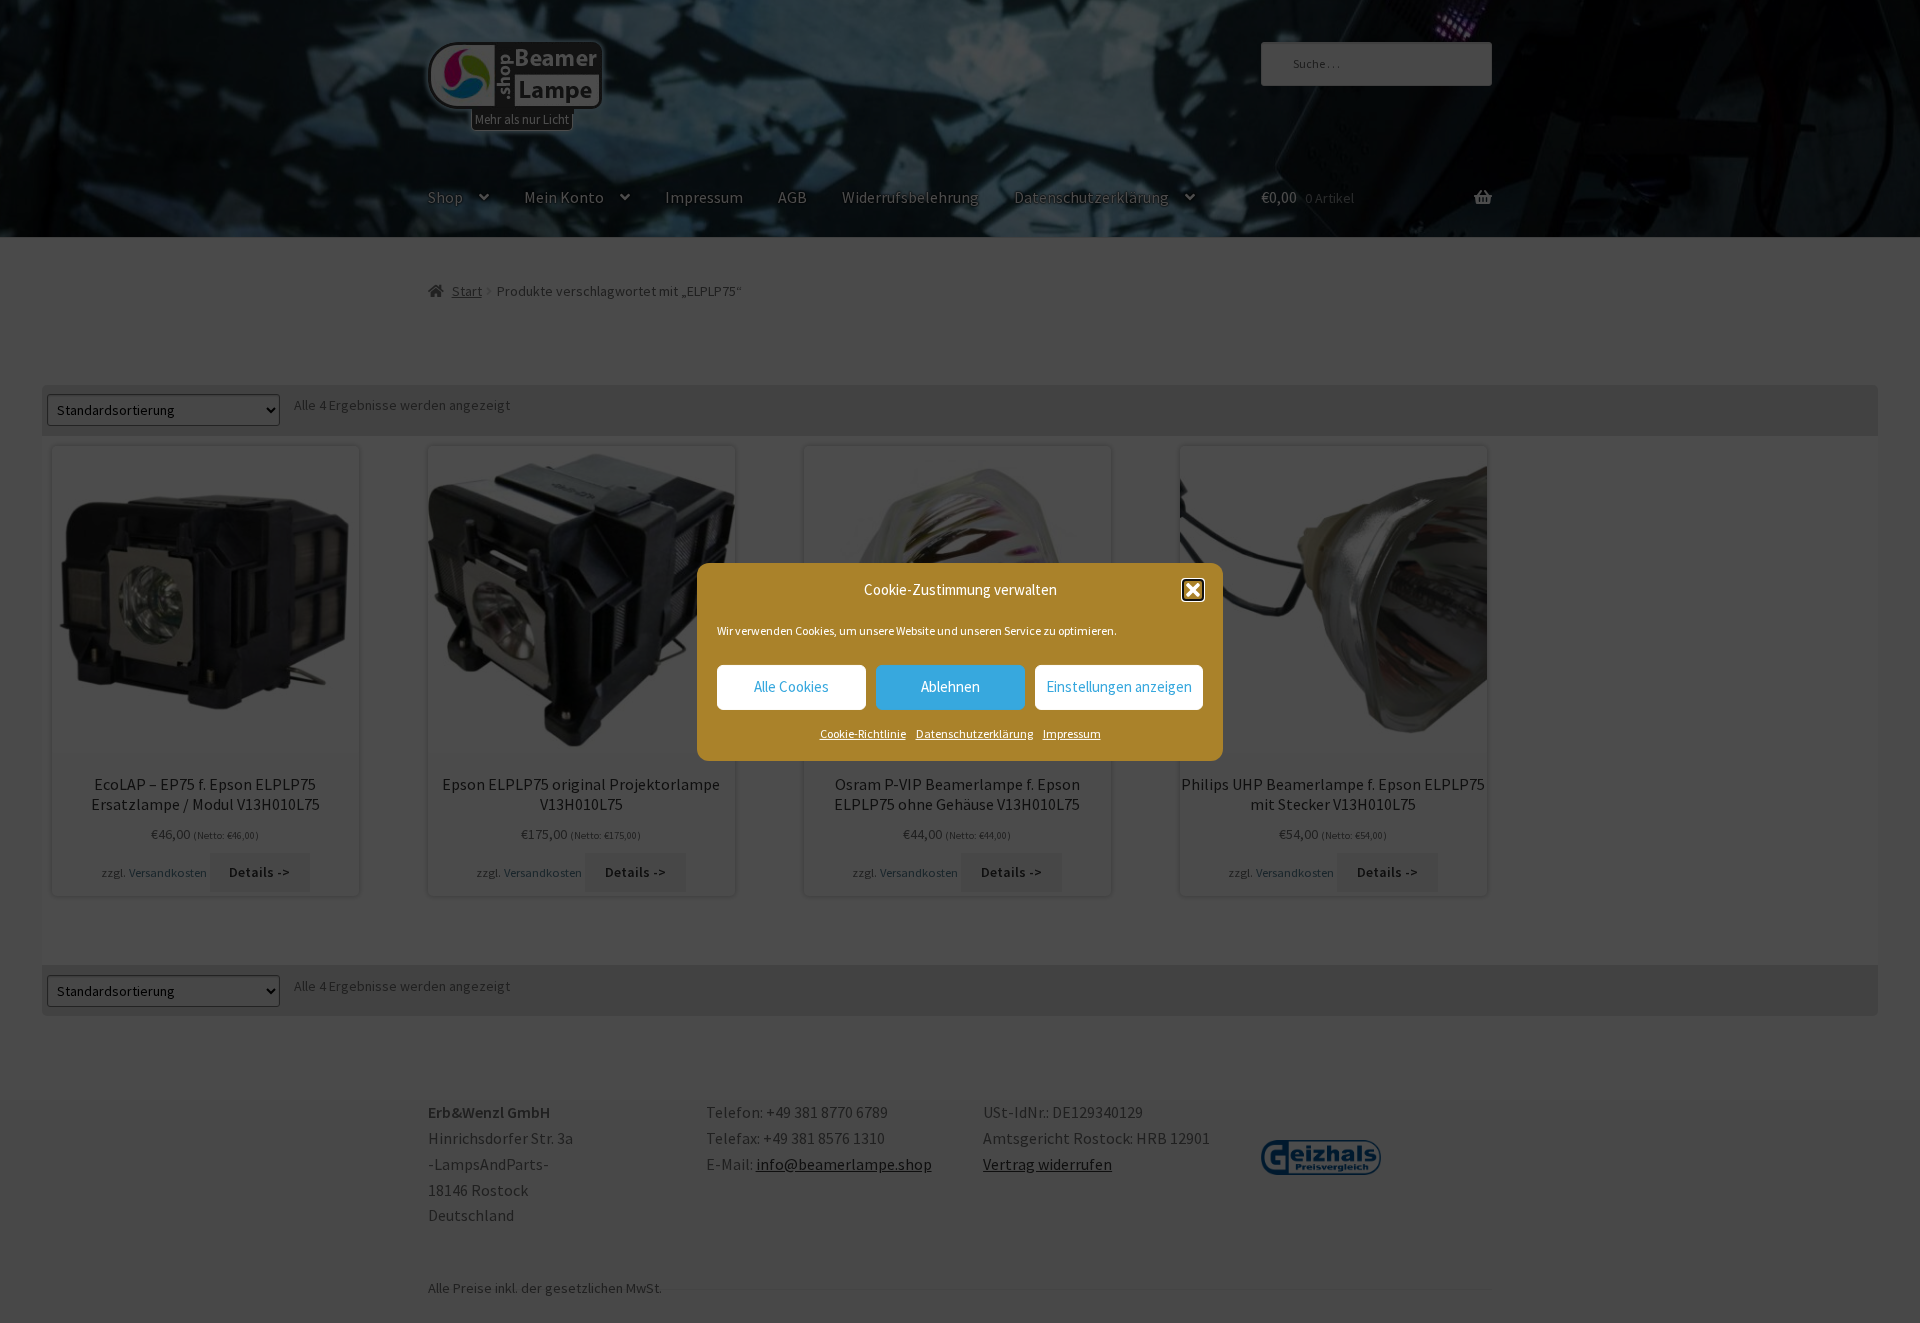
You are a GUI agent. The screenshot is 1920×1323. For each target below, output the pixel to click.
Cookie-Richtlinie (863, 733)
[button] (1193, 590)
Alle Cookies (791, 686)
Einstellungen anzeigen (1119, 686)
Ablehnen (950, 686)
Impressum (1072, 733)
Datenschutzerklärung (974, 733)
